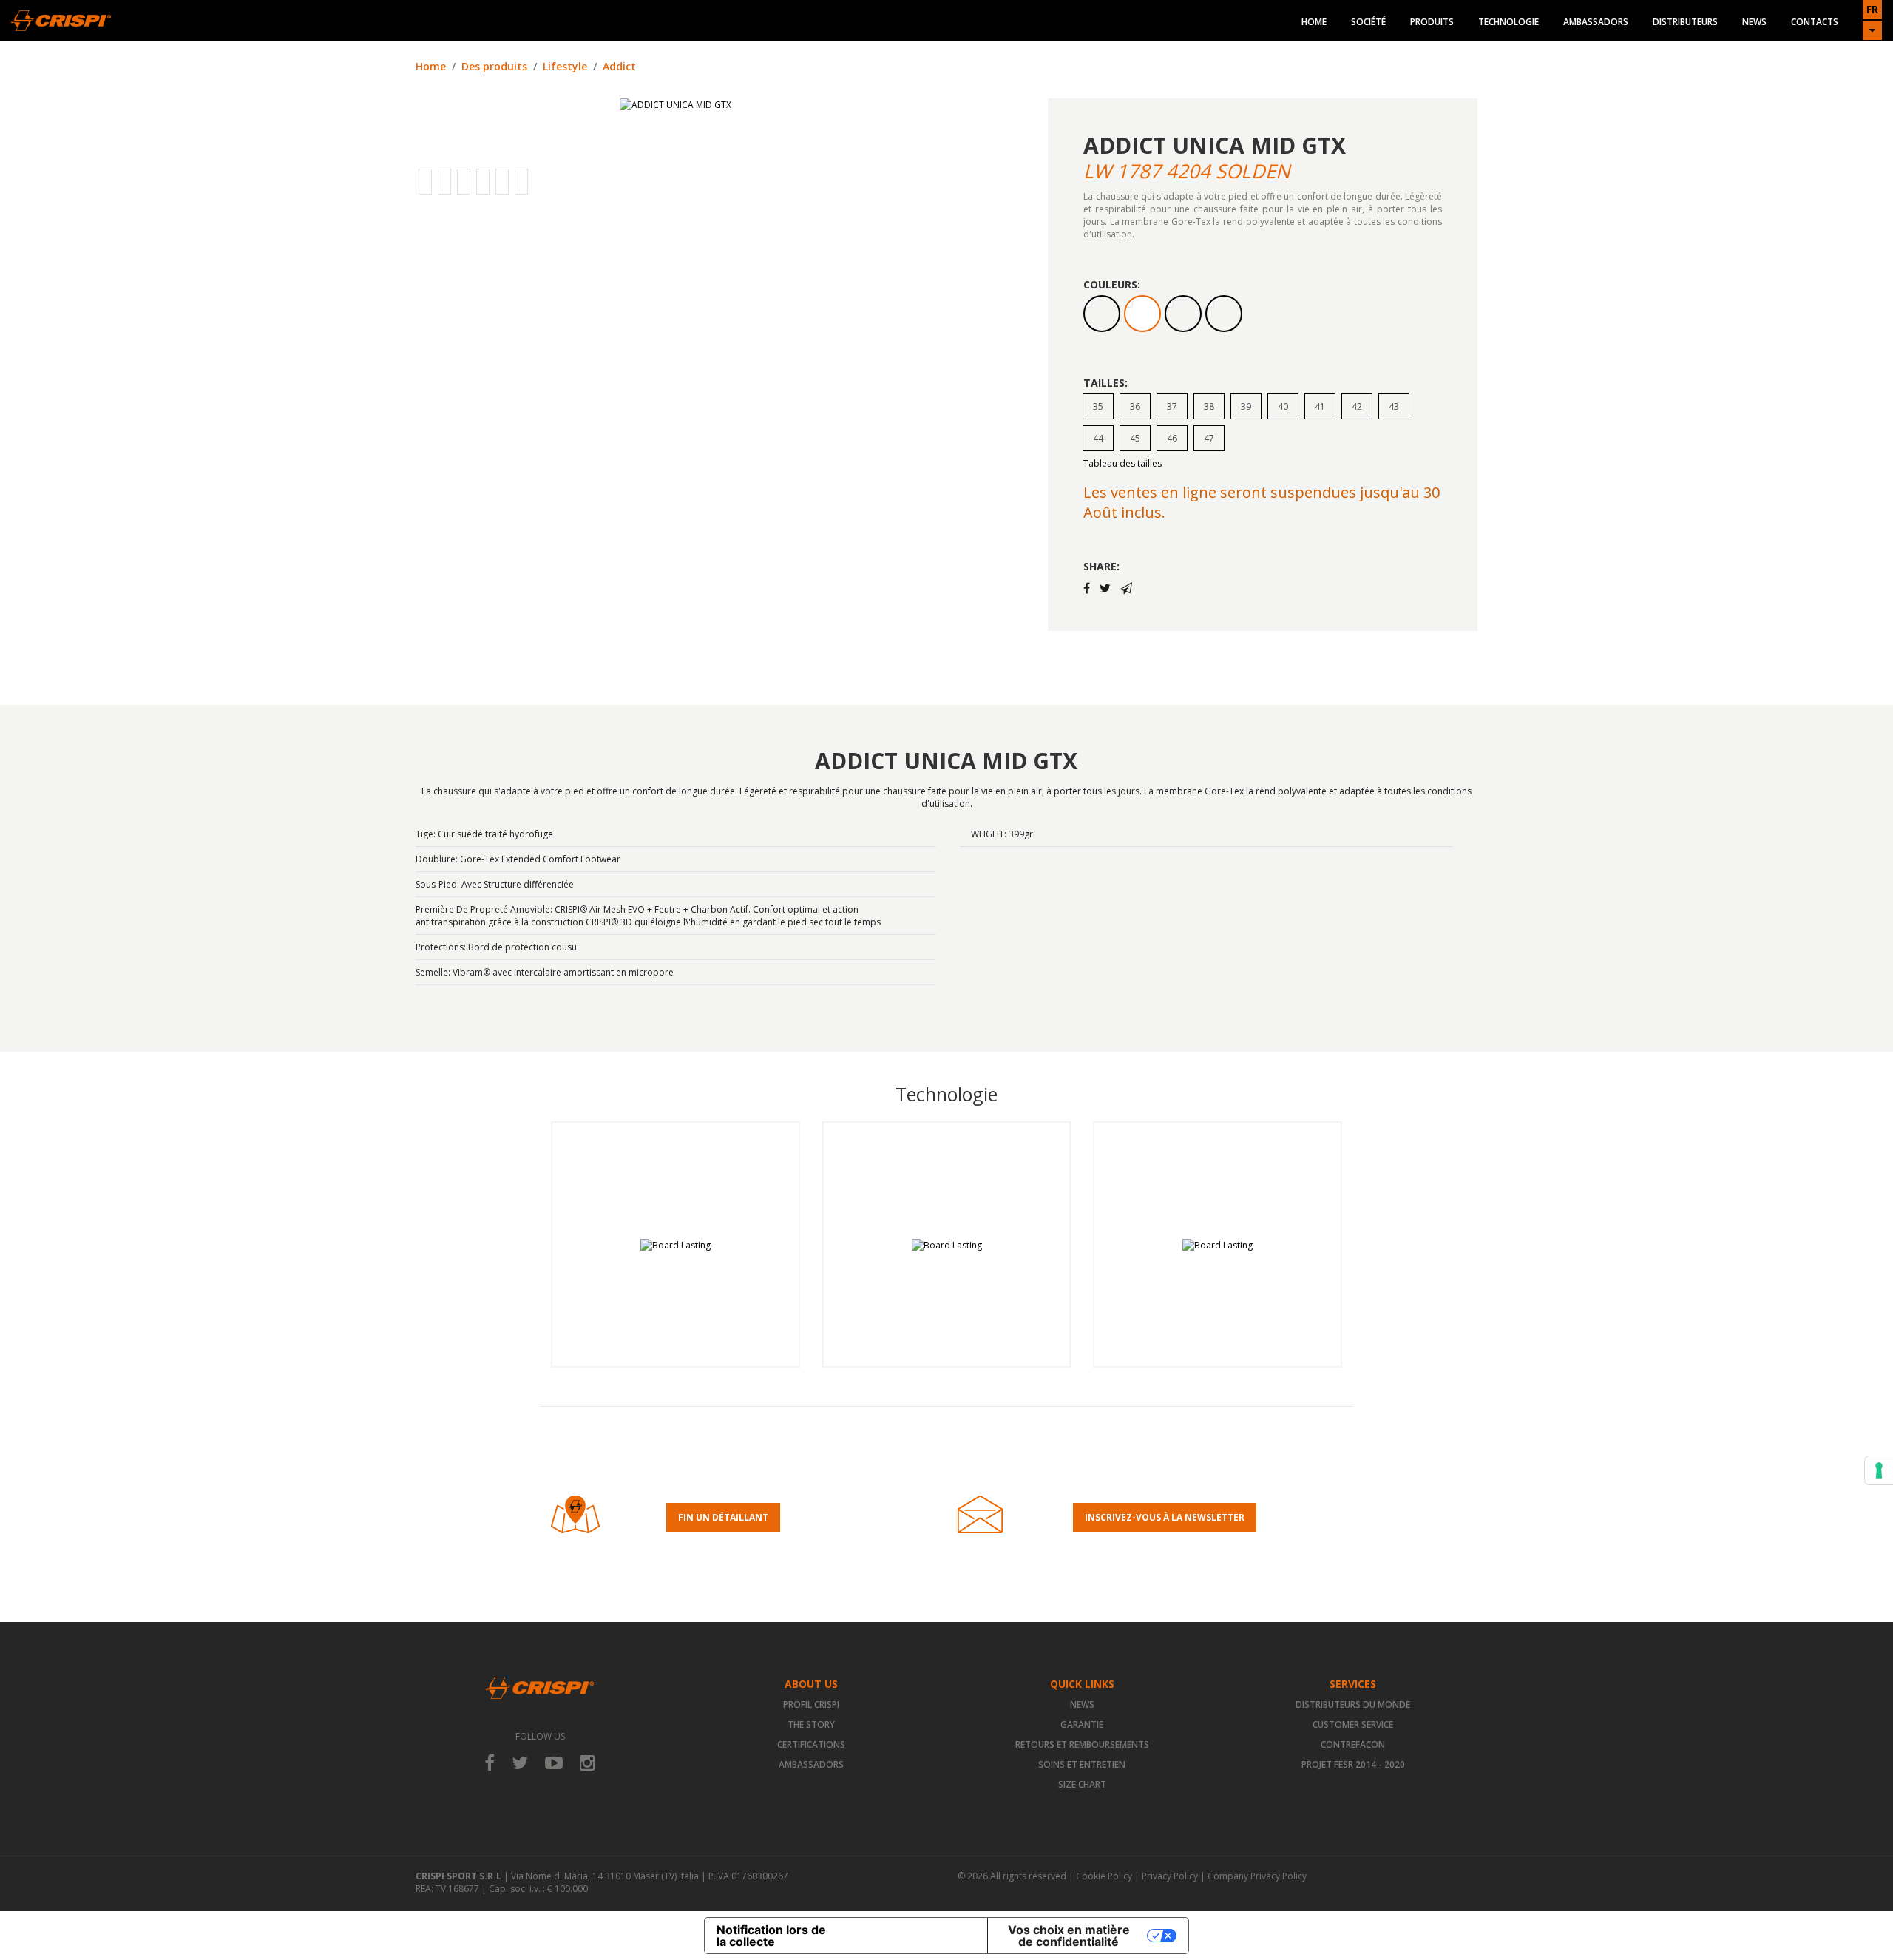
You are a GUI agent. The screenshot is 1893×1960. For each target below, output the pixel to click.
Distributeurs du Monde (1353, 1704)
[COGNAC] (1102, 314)
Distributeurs (1685, 22)
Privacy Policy (1170, 1876)
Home (1314, 22)
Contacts (1815, 22)
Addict (619, 66)
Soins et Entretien (1082, 1764)
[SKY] (1183, 314)
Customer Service (1353, 1724)
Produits (1432, 22)
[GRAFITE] (1224, 314)
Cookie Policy (1104, 1876)
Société (1368, 22)
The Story (811, 1724)
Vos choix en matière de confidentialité (1069, 1936)
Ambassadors (1596, 22)
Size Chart (1082, 1784)
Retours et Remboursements (1082, 1744)
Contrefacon (1353, 1744)
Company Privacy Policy (1257, 1876)
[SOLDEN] (1142, 314)
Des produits (494, 66)
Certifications (811, 1744)
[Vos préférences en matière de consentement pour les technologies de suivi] (1879, 1470)
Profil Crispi (811, 1704)
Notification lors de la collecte (771, 1936)
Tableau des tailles (1122, 463)
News (1754, 22)
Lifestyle (565, 66)
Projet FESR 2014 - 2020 (1353, 1764)
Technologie (1508, 22)
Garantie (1082, 1724)
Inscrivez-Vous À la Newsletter (1165, 1517)
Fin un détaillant (723, 1517)
